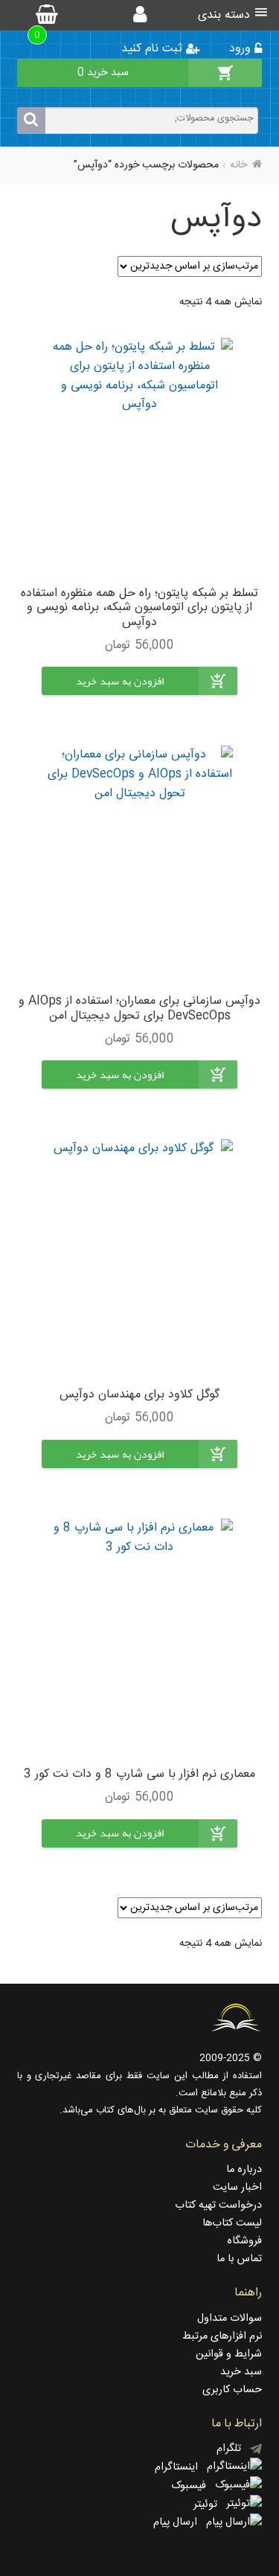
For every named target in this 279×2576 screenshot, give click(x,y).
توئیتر (210, 2505)
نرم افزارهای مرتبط (222, 2336)
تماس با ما (239, 2259)
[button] (120, 692)
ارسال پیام (180, 2522)
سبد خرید (241, 2372)
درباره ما (244, 2170)
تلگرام (233, 2449)
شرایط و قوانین (229, 2354)
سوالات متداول (230, 2319)
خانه (238, 165)
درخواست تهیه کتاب (218, 2205)
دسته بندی (224, 15)
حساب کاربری (232, 2390)
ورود (242, 49)
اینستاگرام (181, 2467)
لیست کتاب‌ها (232, 2223)
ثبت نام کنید (154, 49)
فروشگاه (244, 2241)
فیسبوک (193, 2486)
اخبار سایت (237, 2188)
